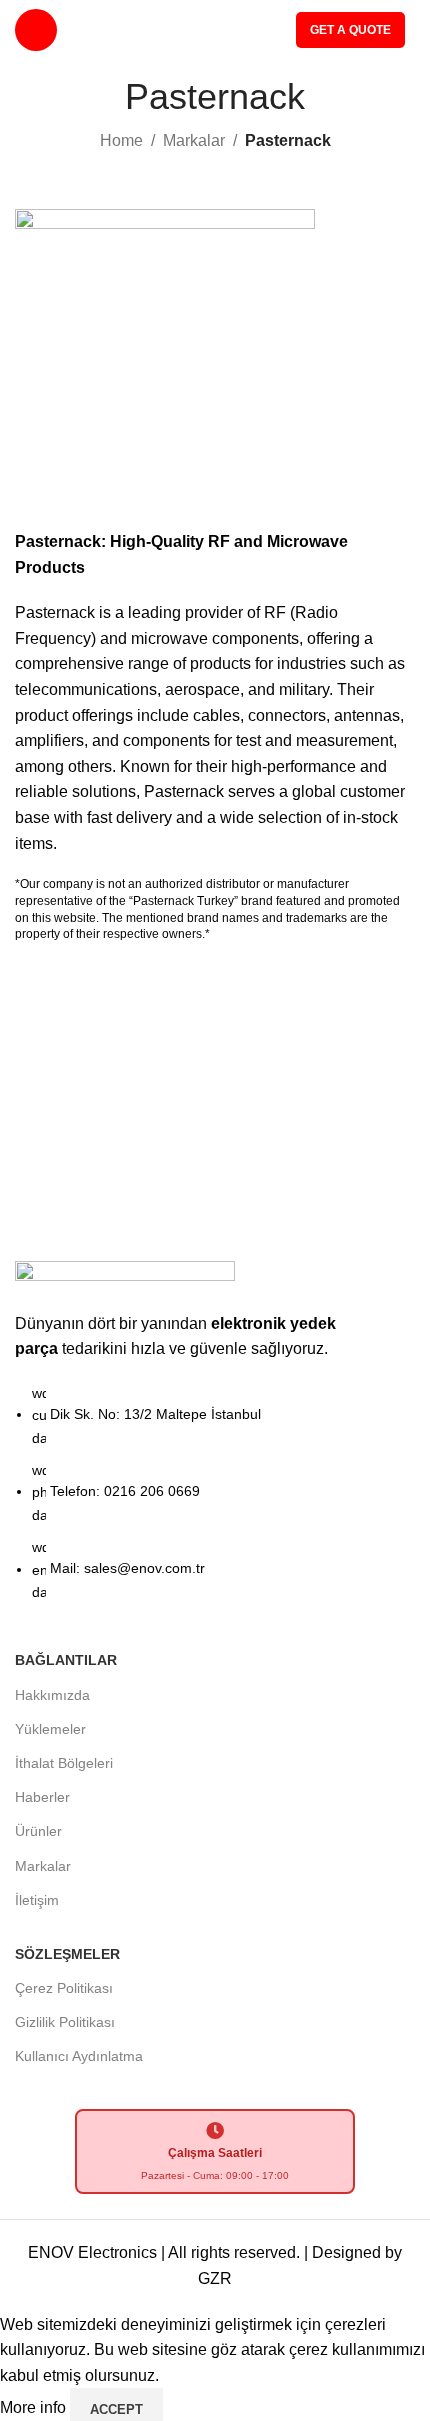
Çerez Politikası (64, 1988)
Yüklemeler (50, 1729)
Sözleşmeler (67, 1954)
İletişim (37, 1900)
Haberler (42, 1797)
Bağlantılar (66, 1660)
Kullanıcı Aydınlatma (79, 2056)
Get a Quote (350, 30)
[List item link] (215, 1503)
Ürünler (38, 1831)
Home (121, 140)
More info (35, 2408)
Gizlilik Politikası (65, 2022)
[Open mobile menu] (36, 30)
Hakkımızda (52, 1695)
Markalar (194, 140)
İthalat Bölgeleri (64, 1763)
